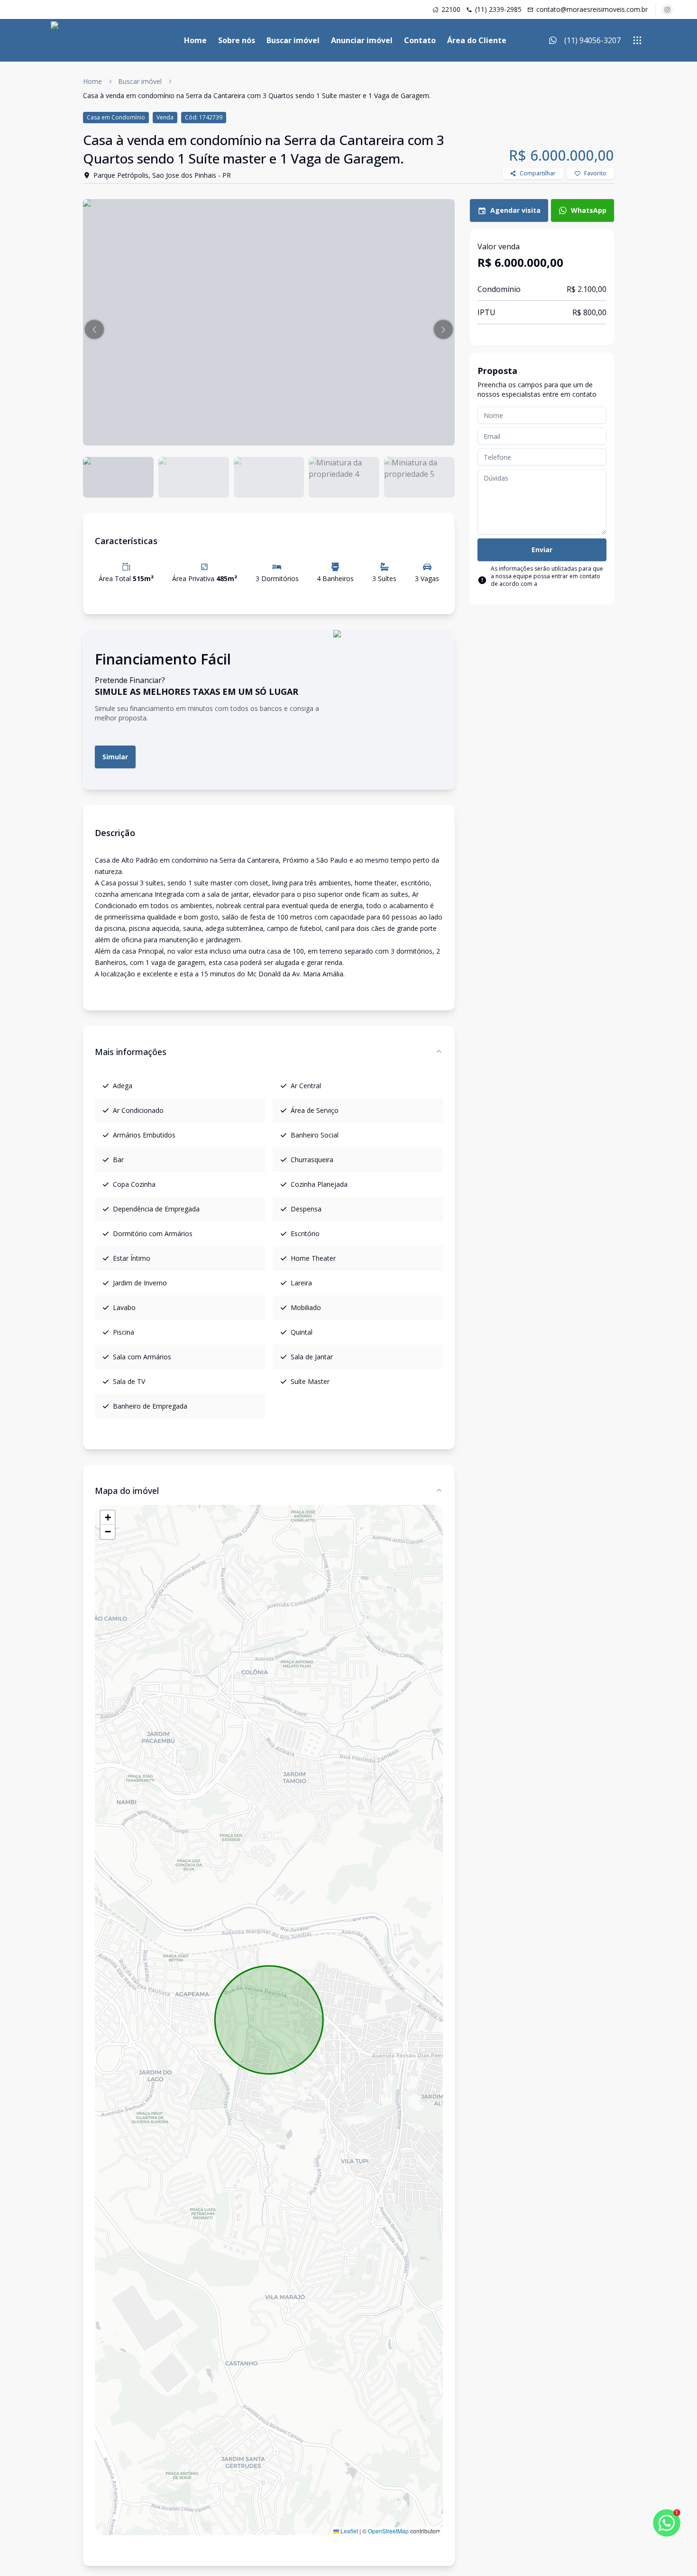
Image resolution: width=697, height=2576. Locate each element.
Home (195, 40)
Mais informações (131, 1052)
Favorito (595, 173)
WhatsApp (589, 210)
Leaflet (348, 2531)
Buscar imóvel (293, 40)
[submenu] (637, 40)
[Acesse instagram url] (667, 9)
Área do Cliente (477, 40)
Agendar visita (515, 210)
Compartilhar (538, 173)
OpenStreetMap (388, 2531)
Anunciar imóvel (362, 40)
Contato (420, 40)
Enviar (542, 550)
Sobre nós (237, 40)
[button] (94, 329)
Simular (115, 757)
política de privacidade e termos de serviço (548, 587)
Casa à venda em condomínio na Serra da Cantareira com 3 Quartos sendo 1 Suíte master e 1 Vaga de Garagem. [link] (257, 96)
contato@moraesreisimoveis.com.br (592, 9)
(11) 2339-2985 (498, 9)
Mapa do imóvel (127, 1491)
